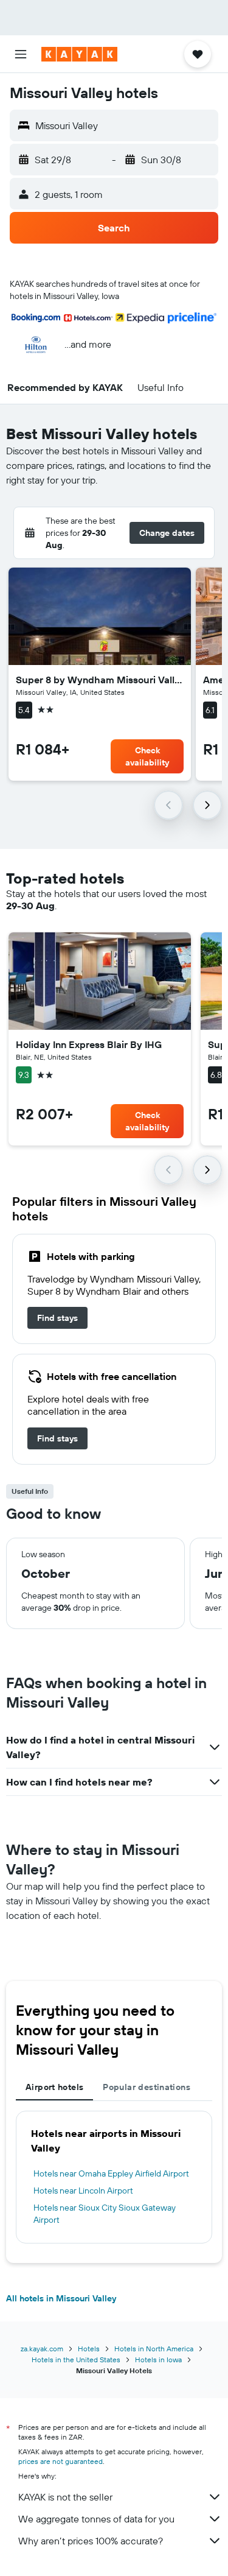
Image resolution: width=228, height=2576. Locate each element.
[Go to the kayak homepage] (79, 54)
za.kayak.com (42, 2349)
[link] (57, 1318)
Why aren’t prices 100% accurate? (91, 2541)
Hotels (89, 2349)
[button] (21, 54)
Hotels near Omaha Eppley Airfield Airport (111, 2173)
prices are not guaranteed (60, 2461)
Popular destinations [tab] (147, 2087)
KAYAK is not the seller (65, 2497)
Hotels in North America (154, 2349)
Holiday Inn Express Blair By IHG (89, 1044)
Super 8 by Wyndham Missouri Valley (100, 680)
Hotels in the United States (76, 2360)
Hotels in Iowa (158, 2360)
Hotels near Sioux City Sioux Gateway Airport (105, 2214)
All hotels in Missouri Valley (61, 2298)
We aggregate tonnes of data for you (96, 2519)
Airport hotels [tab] (54, 2087)
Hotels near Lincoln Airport (83, 2191)
